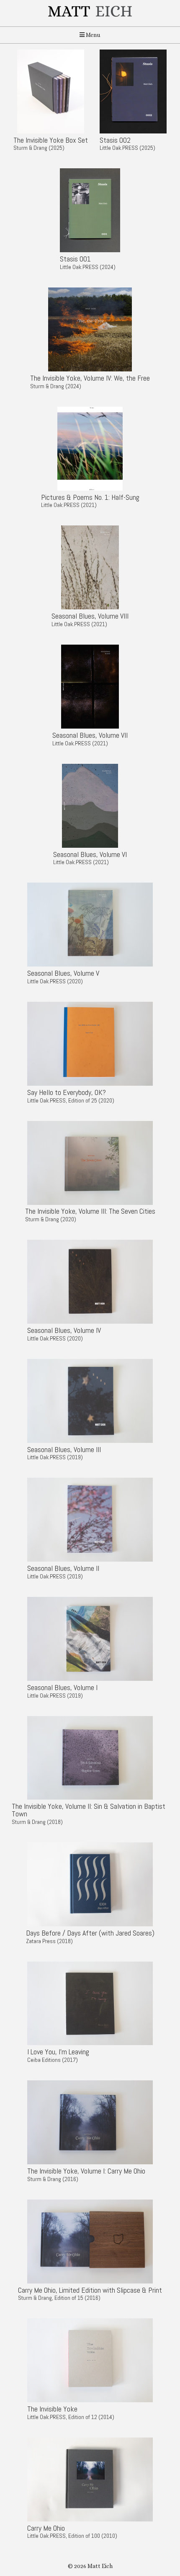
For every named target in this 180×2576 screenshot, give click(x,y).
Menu (93, 35)
